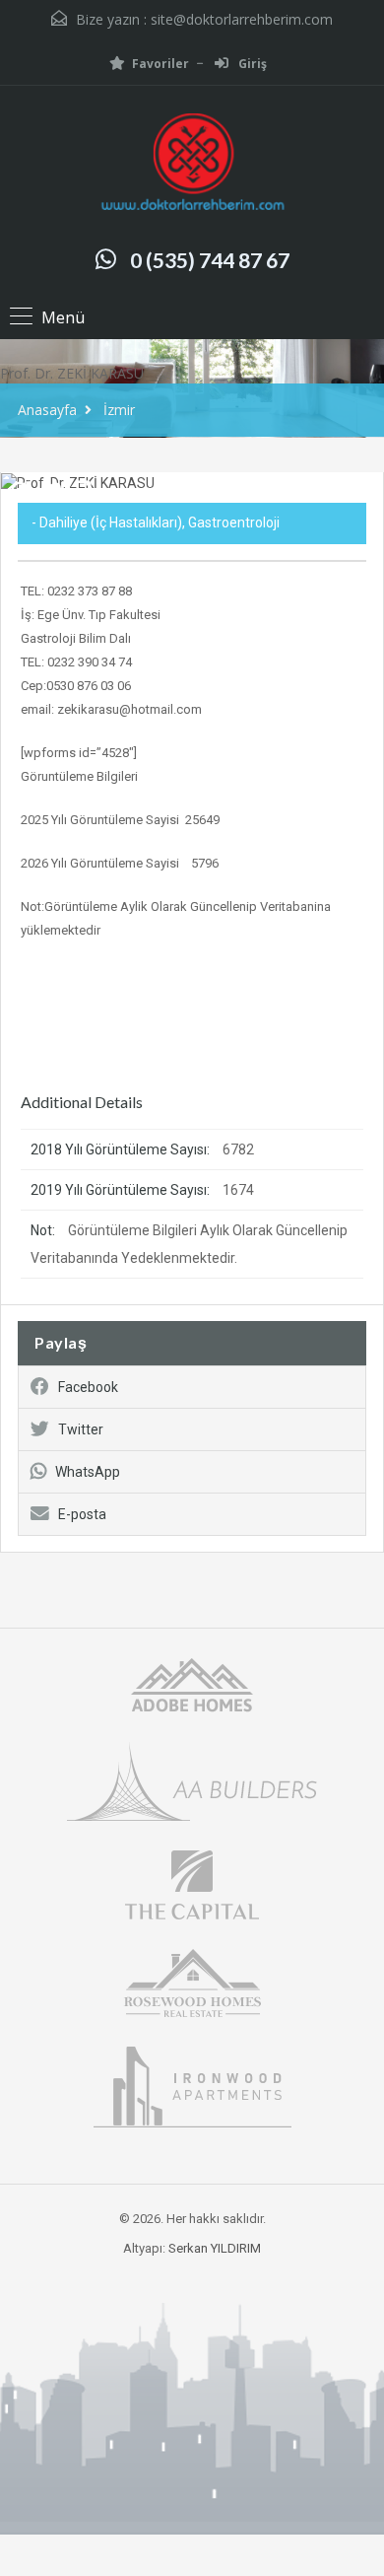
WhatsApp (88, 1472)
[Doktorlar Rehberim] (192, 164)
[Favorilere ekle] (51, 498)
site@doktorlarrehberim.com (242, 19)
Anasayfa (47, 410)
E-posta (82, 1514)
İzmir (119, 410)
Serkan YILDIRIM (215, 2248)
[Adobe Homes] (192, 1683)
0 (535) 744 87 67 (210, 260)
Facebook (88, 1387)
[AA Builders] (192, 1780)
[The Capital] (192, 1883)
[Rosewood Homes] (192, 1981)
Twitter (81, 1429)
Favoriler (160, 64)
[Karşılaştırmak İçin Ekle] (20, 492)
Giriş (251, 64)
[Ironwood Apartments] (192, 2086)
